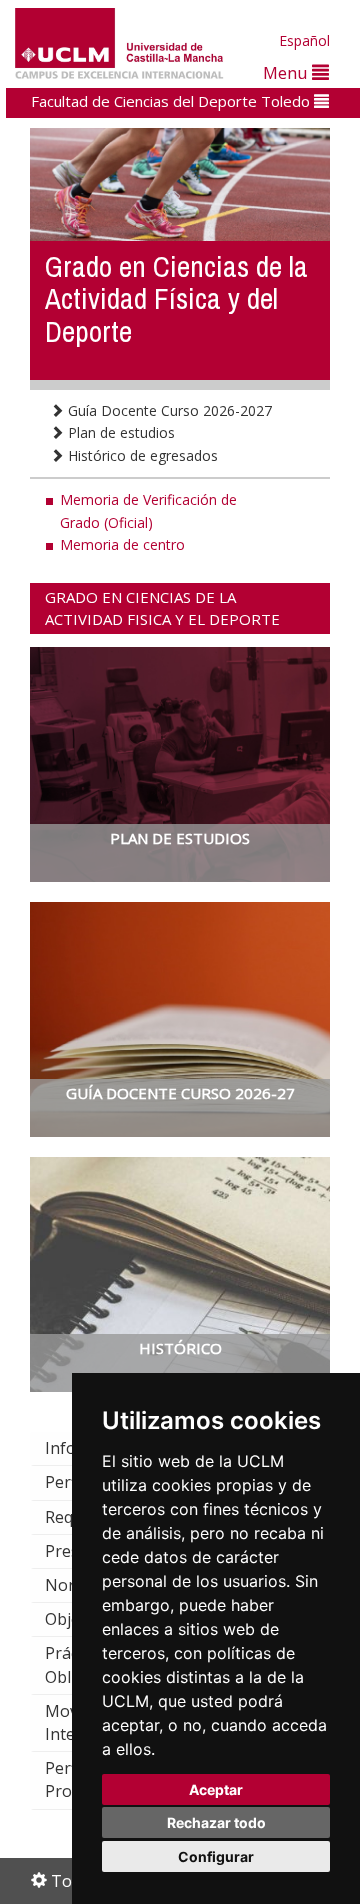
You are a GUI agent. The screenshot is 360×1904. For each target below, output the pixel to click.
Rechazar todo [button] (216, 1822)
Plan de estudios (119, 432)
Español (304, 40)
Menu (287, 72)
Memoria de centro (122, 544)
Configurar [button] (216, 1856)
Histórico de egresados (141, 455)
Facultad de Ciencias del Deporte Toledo (172, 101)
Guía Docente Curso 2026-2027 (168, 410)
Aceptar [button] (216, 1789)
